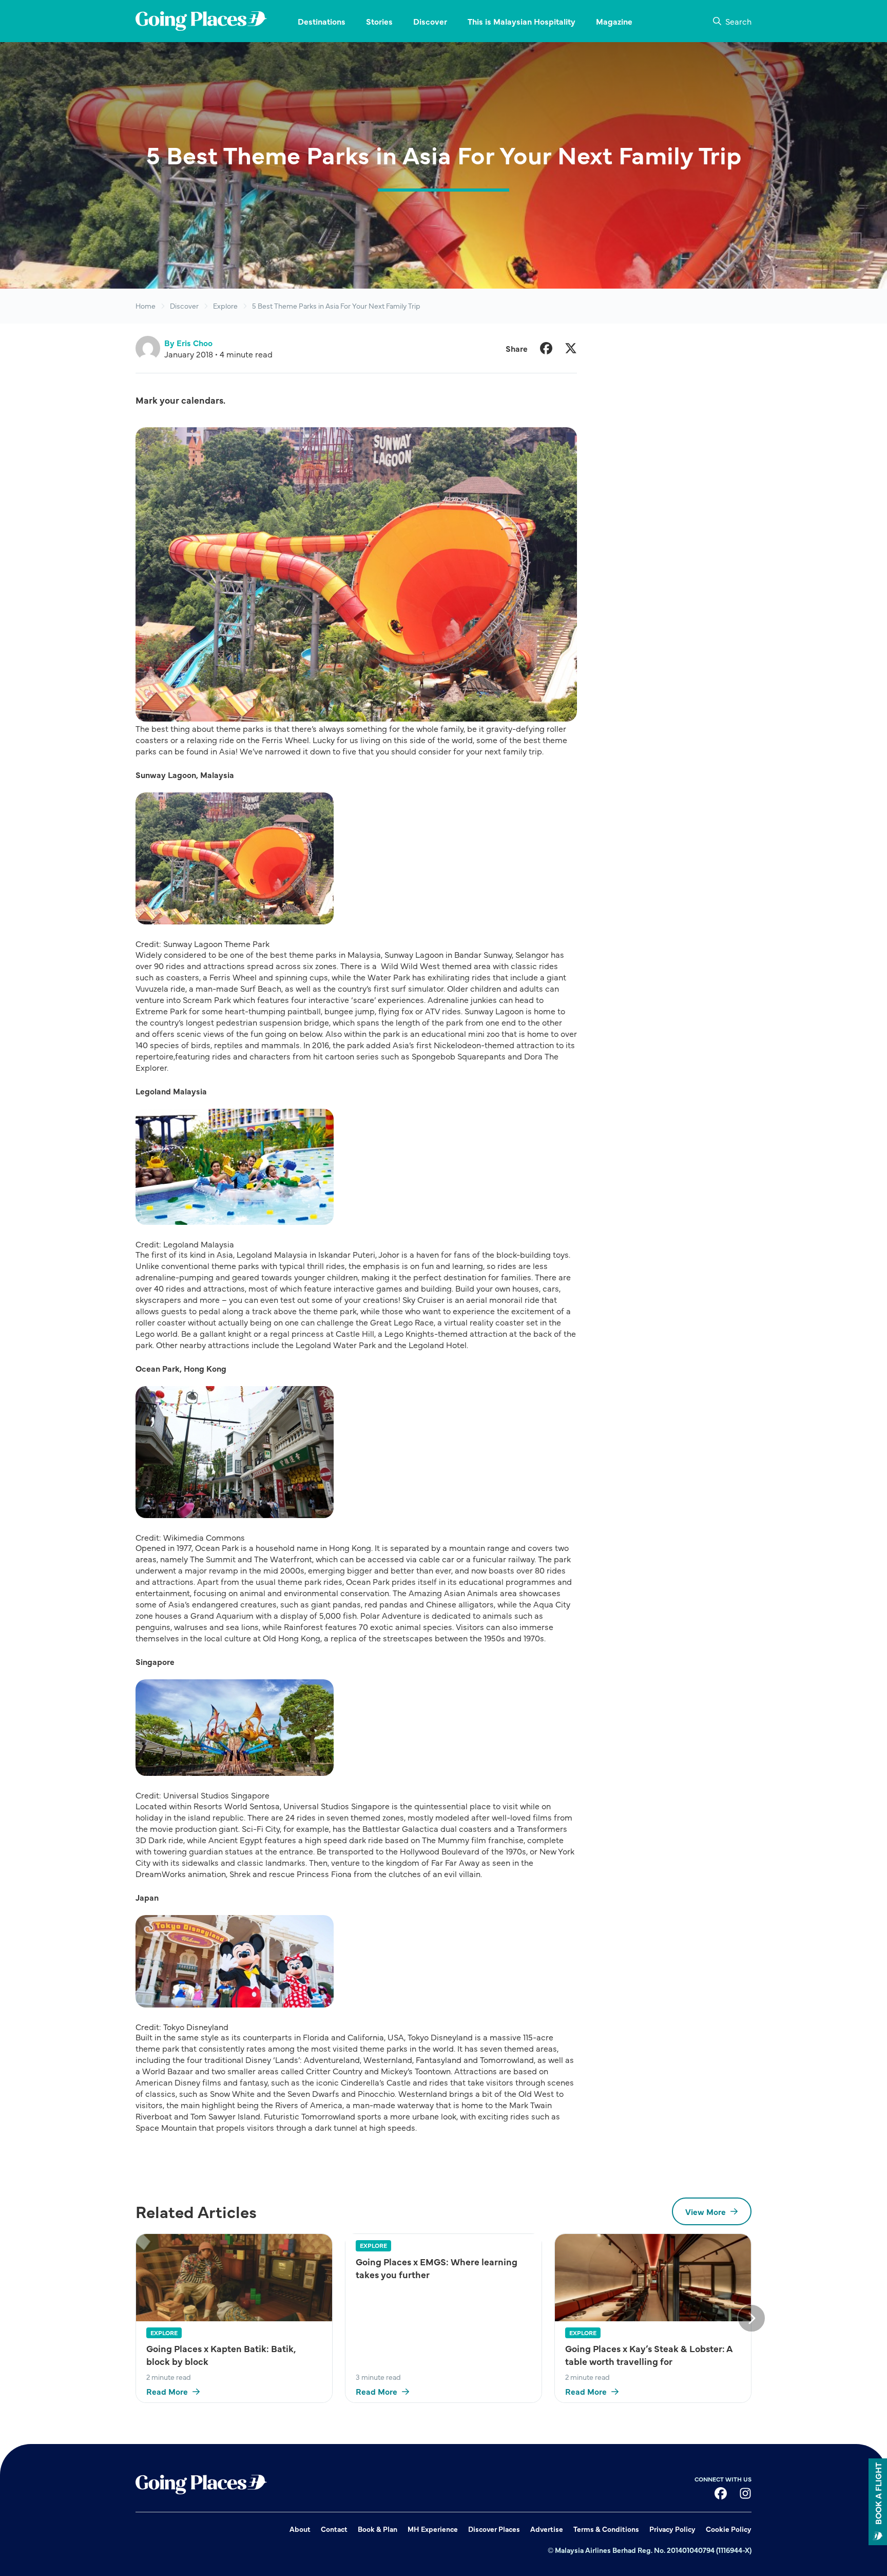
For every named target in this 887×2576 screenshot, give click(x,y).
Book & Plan (378, 2529)
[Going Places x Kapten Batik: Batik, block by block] (234, 2277)
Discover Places (494, 2529)
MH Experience (433, 2529)
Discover (184, 306)
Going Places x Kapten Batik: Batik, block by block (221, 2355)
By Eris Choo (188, 343)
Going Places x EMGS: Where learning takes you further (437, 2268)
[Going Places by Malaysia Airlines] (201, 21)
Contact (334, 2529)
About (300, 2529)
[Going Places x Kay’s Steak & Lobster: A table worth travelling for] (653, 2277)
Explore (225, 306)
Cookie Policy (729, 2529)
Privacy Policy (672, 2529)
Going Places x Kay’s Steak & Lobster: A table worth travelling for (649, 2355)
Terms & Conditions (606, 2529)
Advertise (547, 2529)
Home (146, 306)
